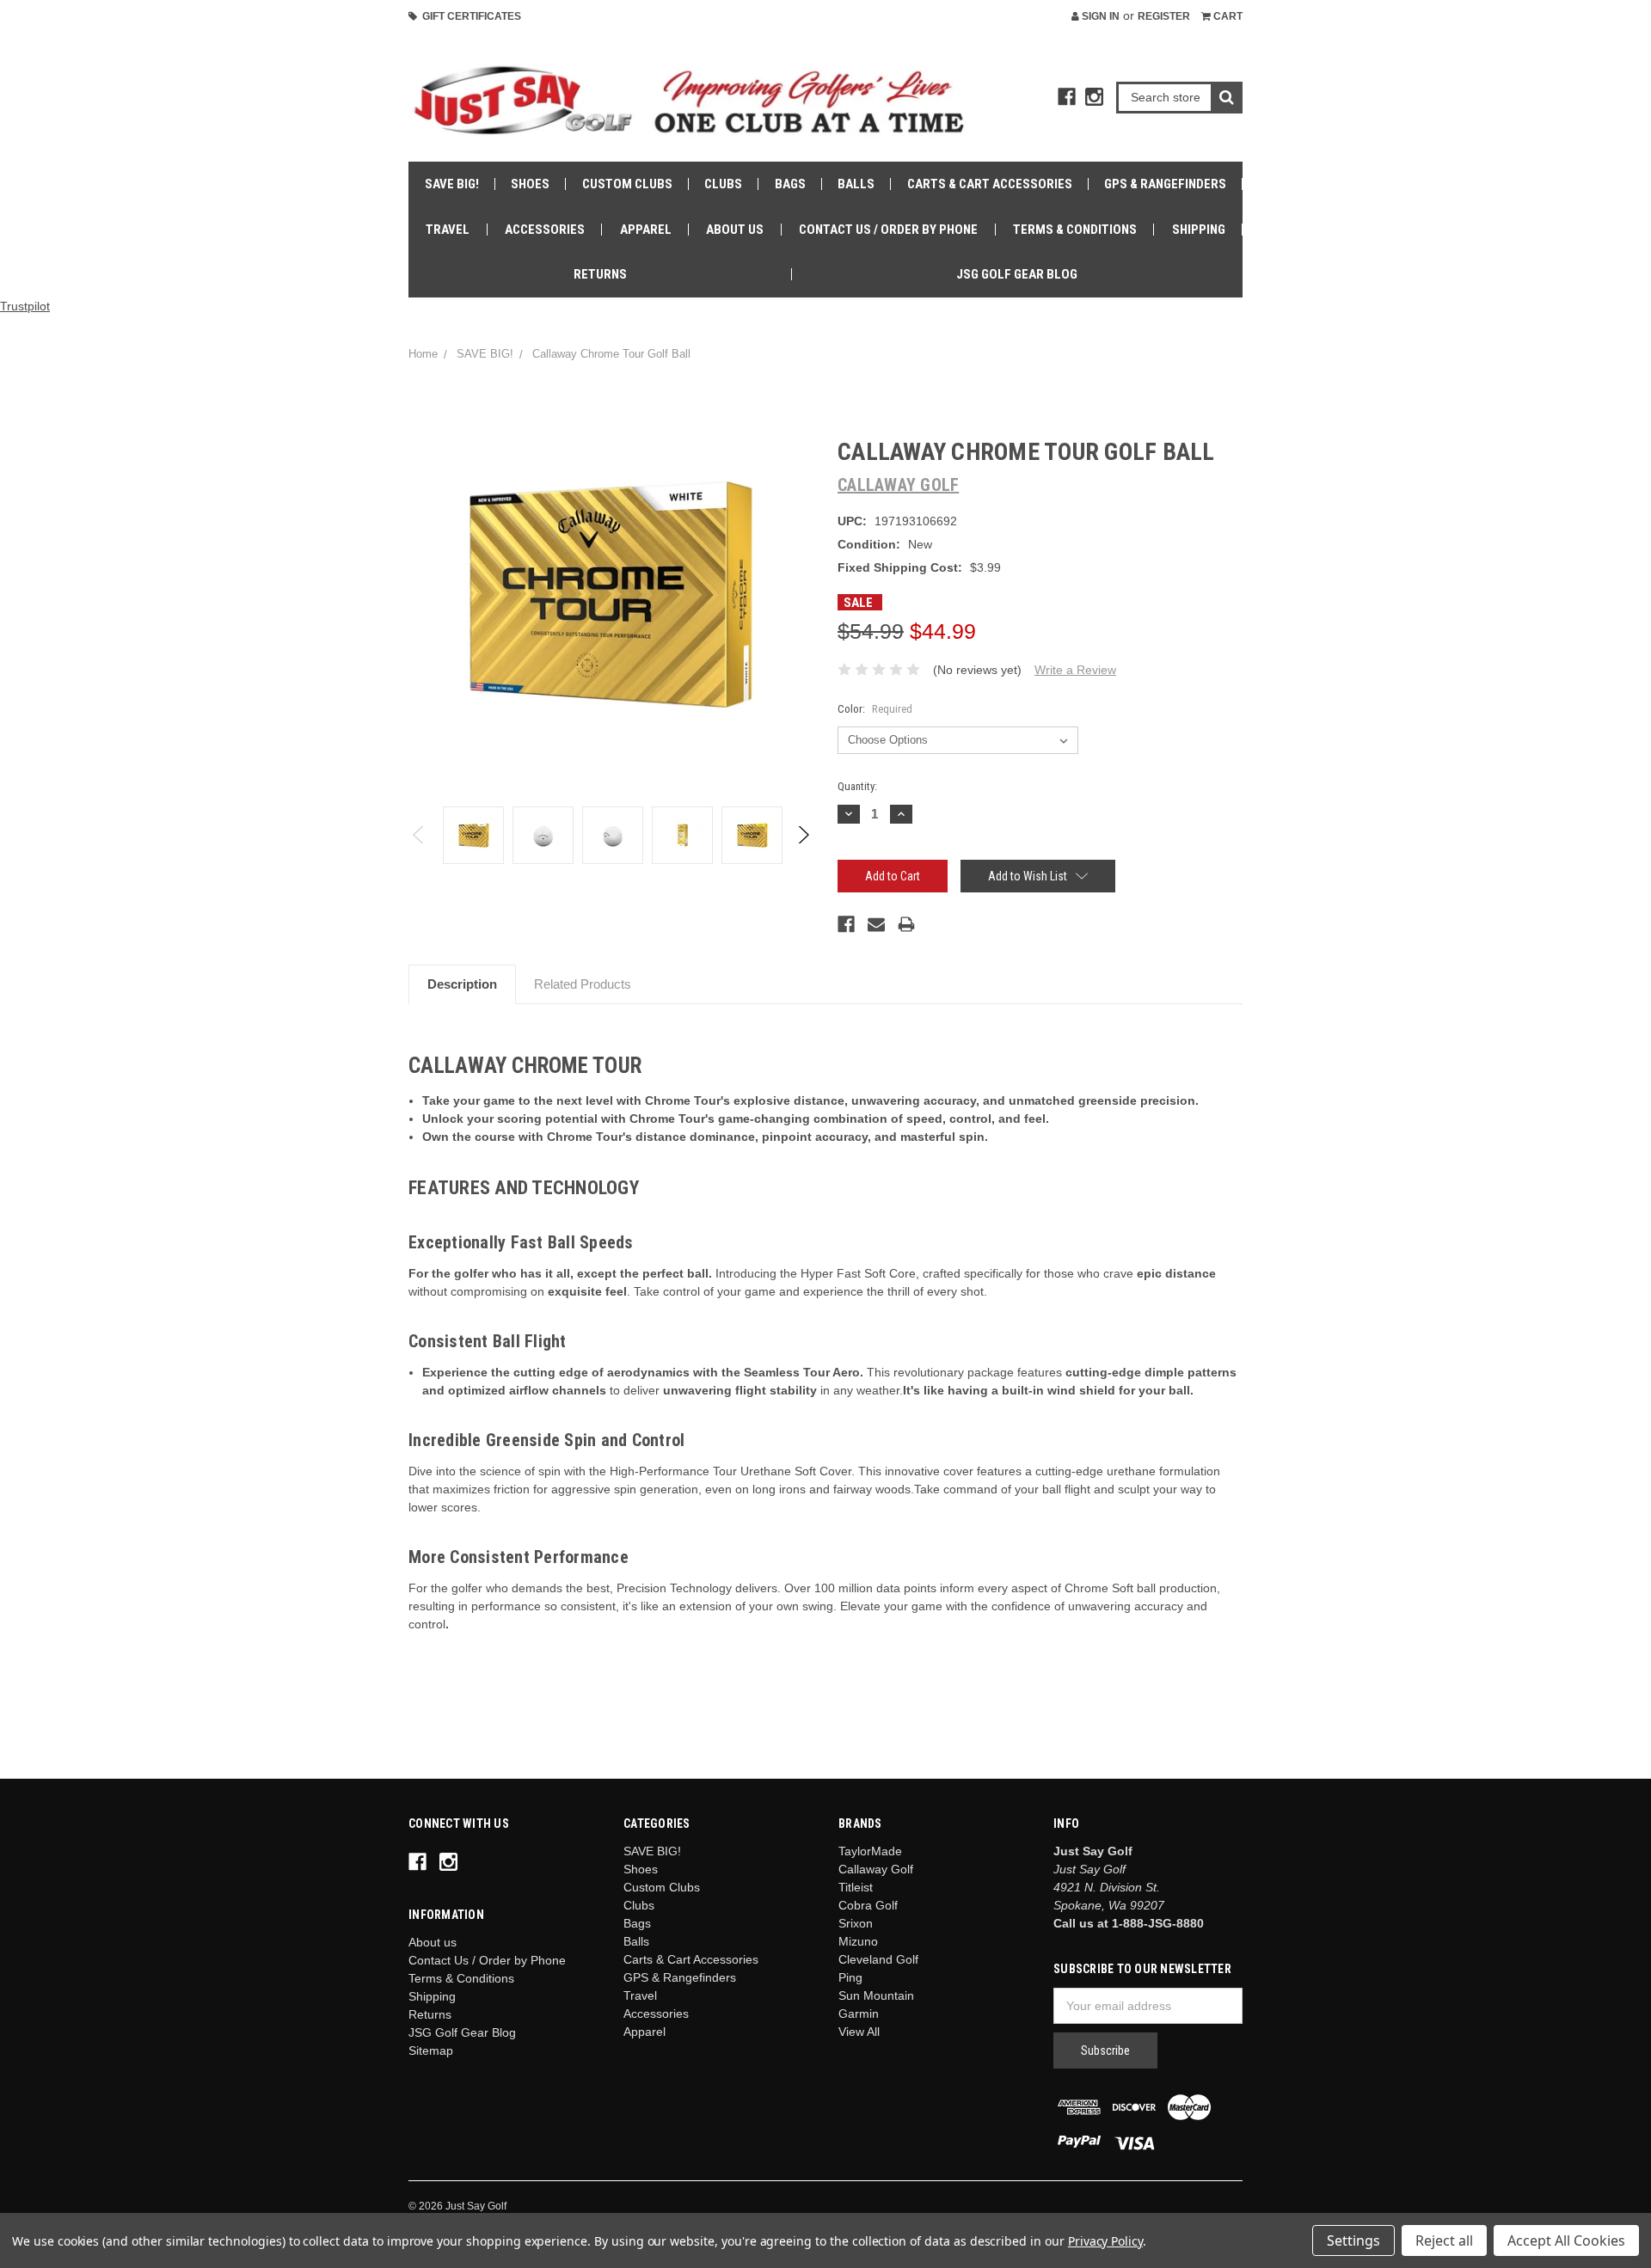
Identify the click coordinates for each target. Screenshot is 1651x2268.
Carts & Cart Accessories (990, 184)
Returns (600, 274)
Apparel (646, 230)
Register (1164, 16)
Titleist (856, 1887)
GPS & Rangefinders (1165, 184)
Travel (448, 230)
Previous (419, 835)
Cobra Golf (868, 1905)
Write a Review (1075, 670)
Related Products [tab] (583, 984)
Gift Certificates (469, 16)
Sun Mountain (876, 1995)
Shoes (530, 184)
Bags (790, 184)
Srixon (856, 1923)
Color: (875, 709)
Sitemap (431, 2050)
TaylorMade (870, 1851)
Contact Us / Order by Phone (888, 230)
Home (423, 354)
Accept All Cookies (1566, 2240)
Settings (1353, 2240)
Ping (850, 1977)
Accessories (545, 230)
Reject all (1444, 2240)
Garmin (859, 2014)
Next (803, 835)
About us (735, 230)
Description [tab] (462, 984)
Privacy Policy (1105, 2241)
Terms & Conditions (1075, 230)
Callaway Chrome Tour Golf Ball (611, 354)
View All (859, 2032)
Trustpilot (25, 306)
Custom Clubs (627, 184)
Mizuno (858, 1941)
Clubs (723, 184)
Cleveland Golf (878, 1959)
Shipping (1199, 230)
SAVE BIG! (452, 184)
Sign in (1099, 16)
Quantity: (857, 786)
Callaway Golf (876, 1869)
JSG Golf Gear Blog (1017, 274)
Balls (856, 184)
